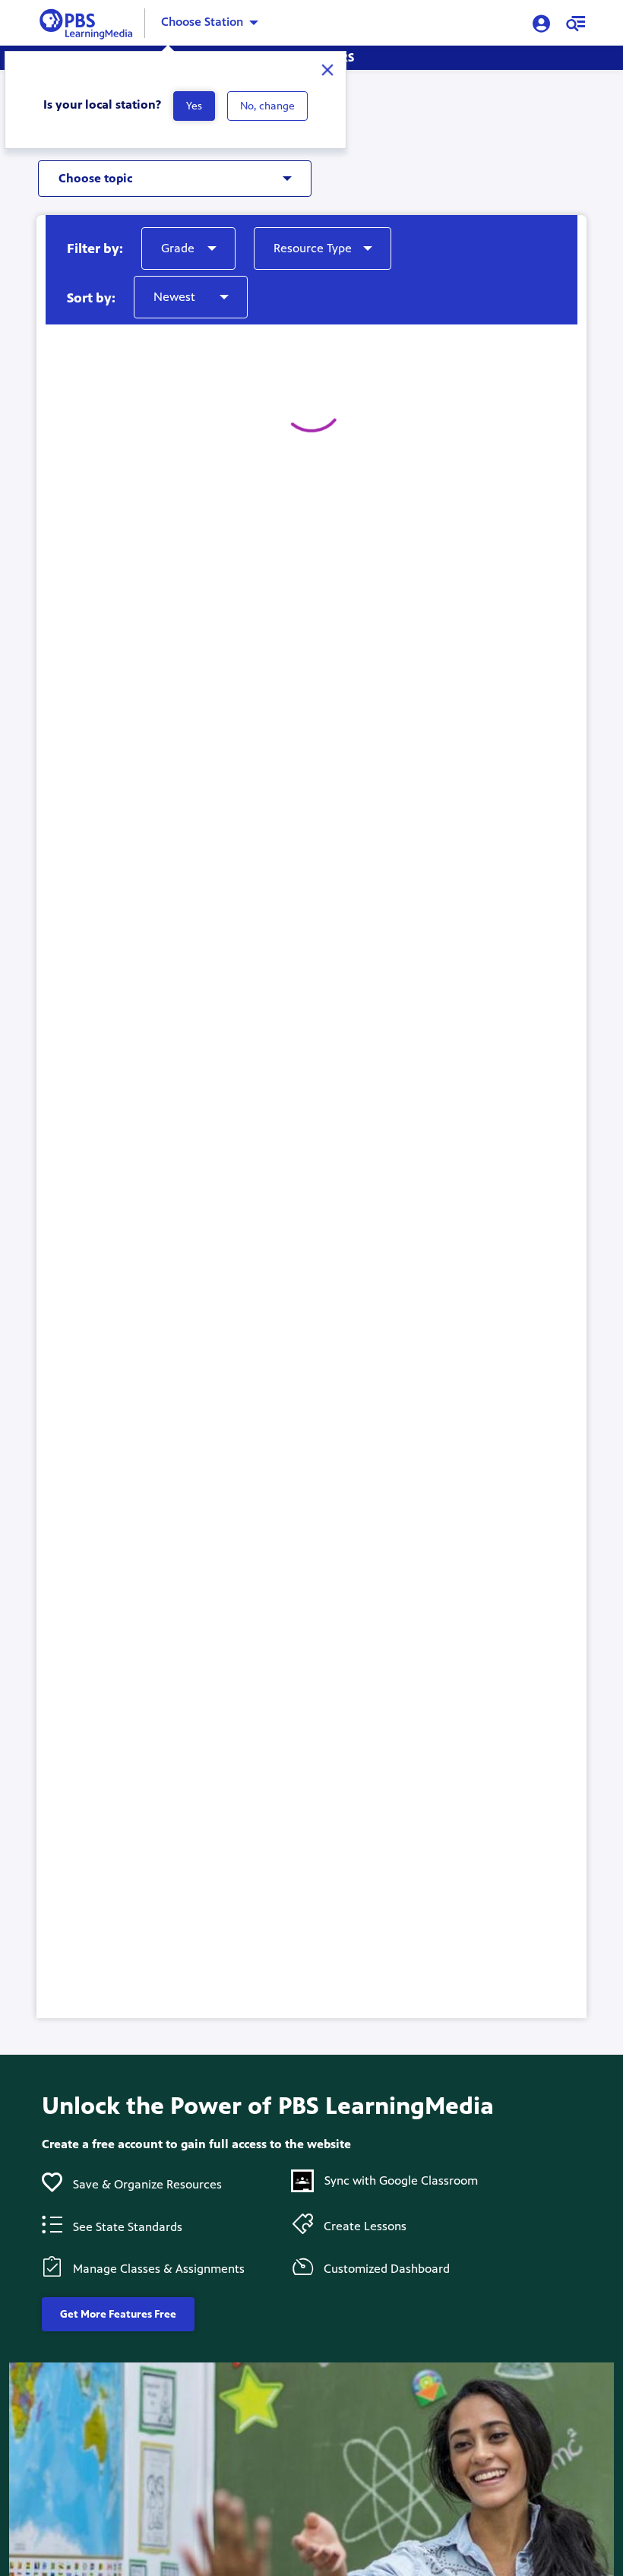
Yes (194, 106)
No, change (267, 106)
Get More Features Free (118, 2314)
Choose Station (202, 22)
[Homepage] (89, 22)
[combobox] (160, 174)
